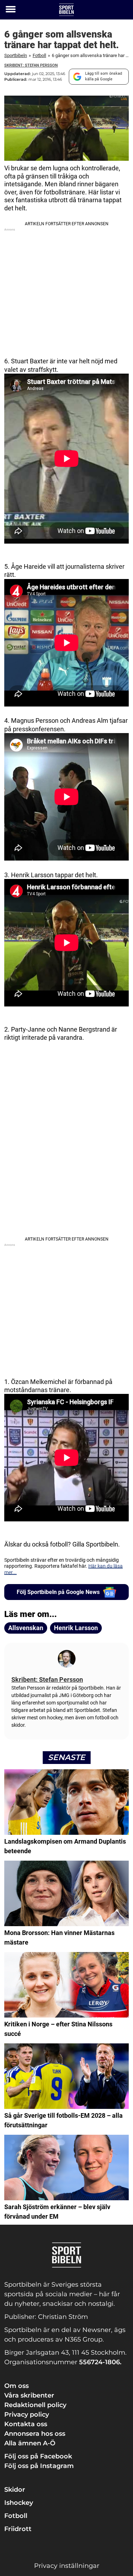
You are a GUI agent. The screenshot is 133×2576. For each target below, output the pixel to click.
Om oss (16, 2386)
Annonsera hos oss (35, 2434)
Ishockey (19, 2503)
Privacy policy (27, 2415)
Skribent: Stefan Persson (31, 65)
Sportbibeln (16, 55)
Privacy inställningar (67, 2566)
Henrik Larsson (76, 1628)
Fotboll (39, 55)
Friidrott (18, 2529)
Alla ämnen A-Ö (30, 2443)
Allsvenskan (26, 1628)
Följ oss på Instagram (39, 2466)
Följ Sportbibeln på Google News (58, 1592)
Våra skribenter (29, 2395)
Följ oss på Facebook (38, 2456)
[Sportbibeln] (66, 10)
